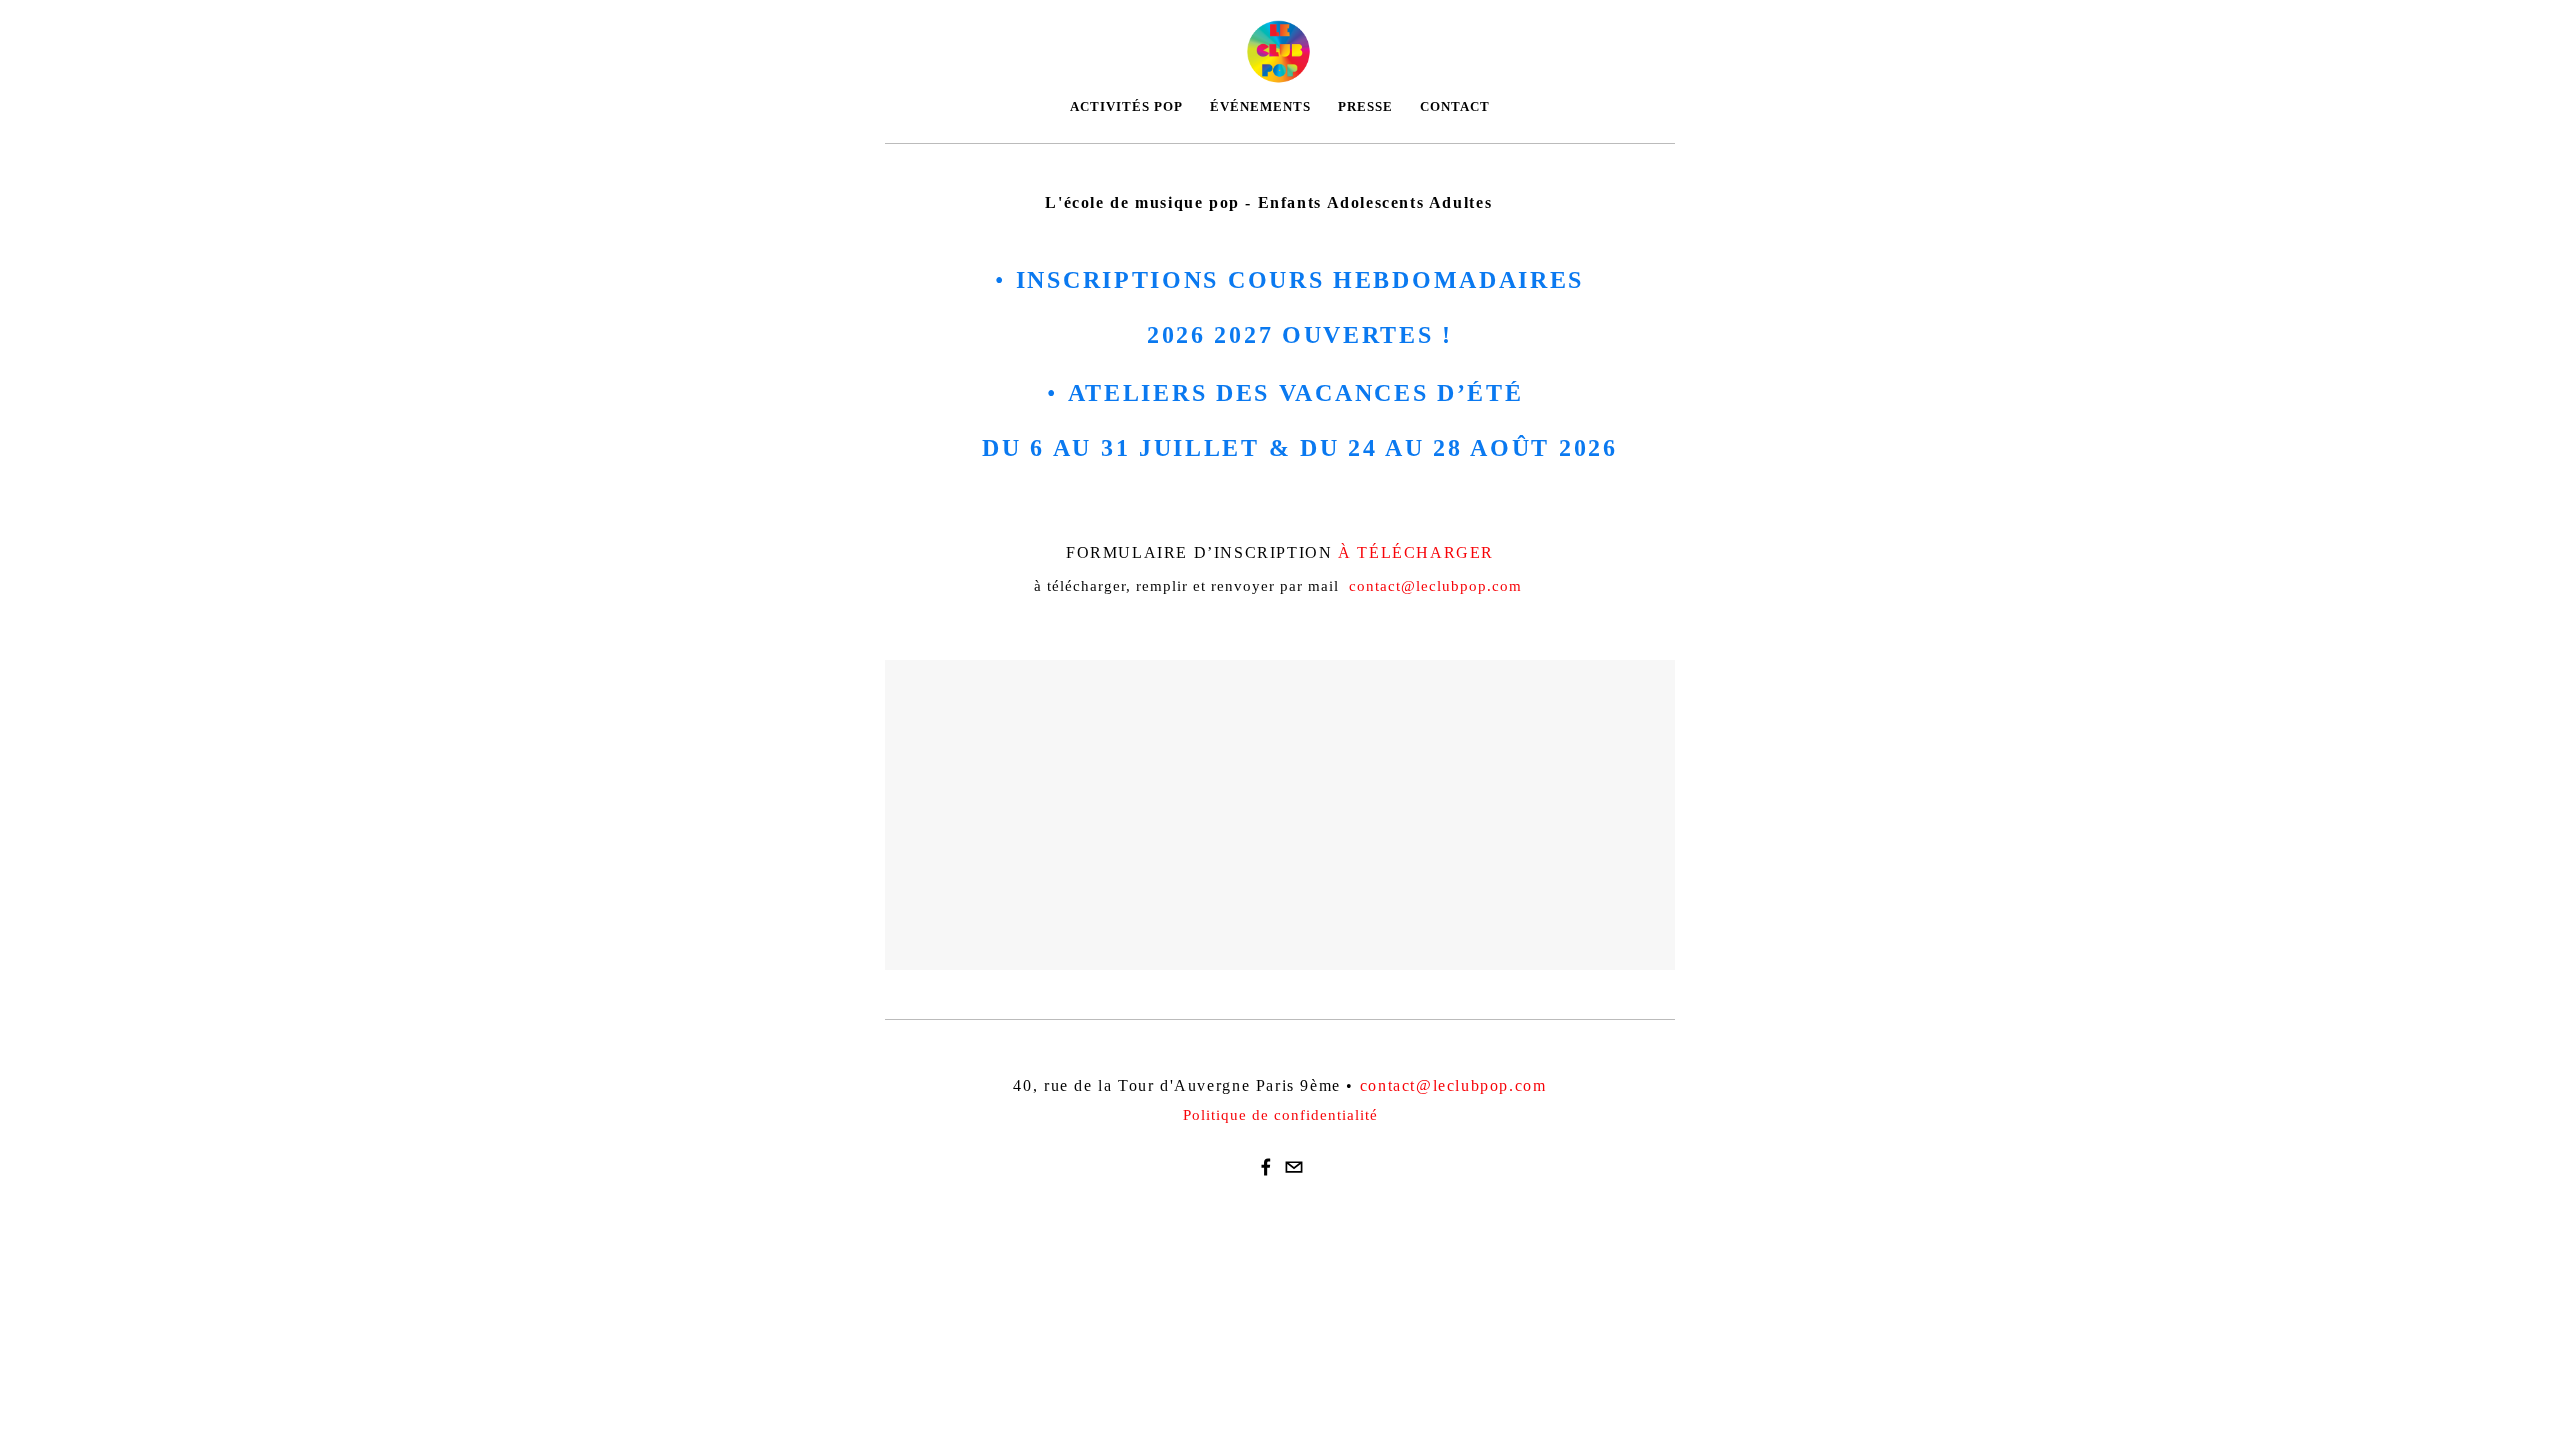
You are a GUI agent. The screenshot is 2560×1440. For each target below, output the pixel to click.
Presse (1365, 106)
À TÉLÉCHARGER (1416, 552)
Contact (1455, 106)
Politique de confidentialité (1280, 1115)
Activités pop (1126, 106)
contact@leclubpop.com (1435, 586)
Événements (1260, 106)
